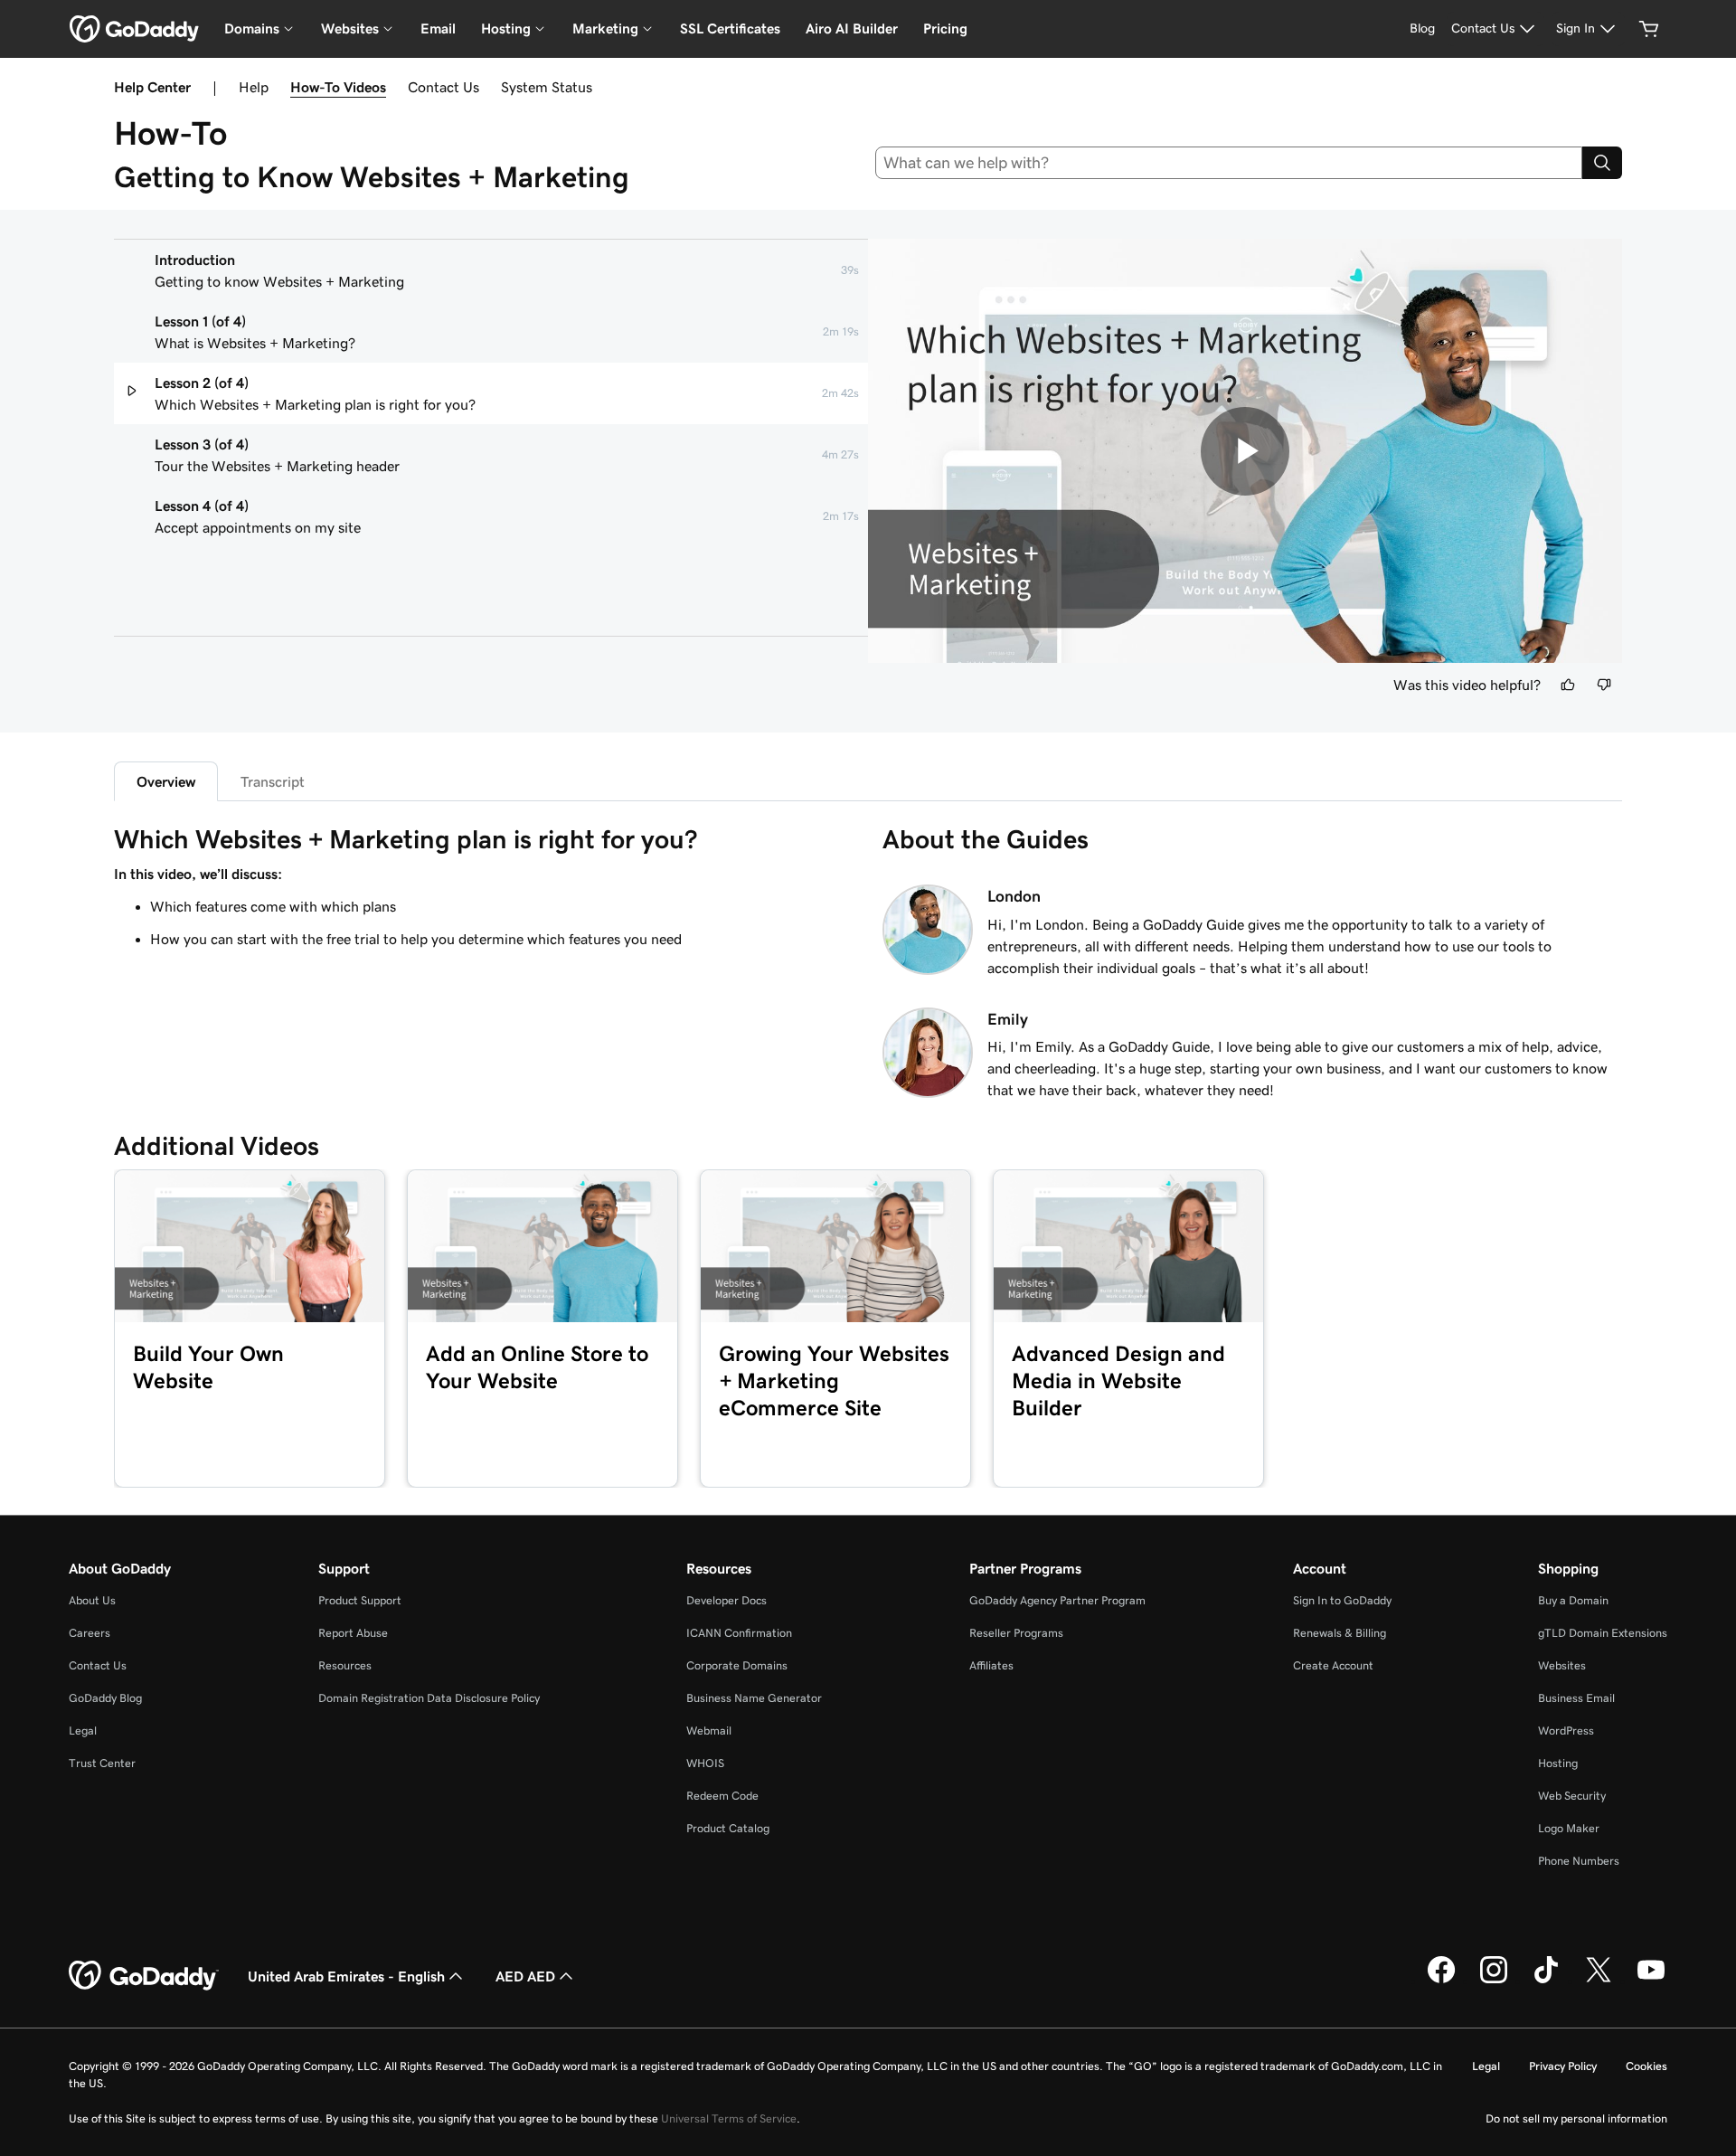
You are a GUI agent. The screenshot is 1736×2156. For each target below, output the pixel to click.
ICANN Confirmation (739, 1633)
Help (254, 87)
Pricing (945, 28)
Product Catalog (728, 1828)
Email (438, 28)
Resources (345, 1665)
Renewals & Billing (1340, 1633)
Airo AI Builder (852, 28)
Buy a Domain (1573, 1600)
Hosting (1558, 1763)
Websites (1562, 1665)
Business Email (1576, 1698)
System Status (547, 87)
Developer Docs (726, 1600)
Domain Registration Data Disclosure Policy (429, 1698)
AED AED (525, 1976)
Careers (90, 1633)
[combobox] (1229, 163)
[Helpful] (1568, 685)
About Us (92, 1600)
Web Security (1572, 1796)
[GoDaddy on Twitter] (1599, 1981)
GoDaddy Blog (105, 1698)
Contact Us (443, 87)
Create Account (1333, 1665)
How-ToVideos (338, 87)
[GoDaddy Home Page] (144, 1976)
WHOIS (705, 1763)
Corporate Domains (737, 1665)
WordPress (1566, 1730)
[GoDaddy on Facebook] (1441, 1981)
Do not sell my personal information (1576, 2118)
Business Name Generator (754, 1698)
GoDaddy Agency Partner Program (1057, 1600)
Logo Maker (1569, 1828)
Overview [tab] (166, 781)
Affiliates (991, 1665)
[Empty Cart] (1649, 29)
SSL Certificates (730, 28)
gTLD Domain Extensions (1603, 1633)
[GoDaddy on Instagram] (1494, 1981)
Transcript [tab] (273, 781)
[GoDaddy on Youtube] (1651, 1981)
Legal (83, 1730)
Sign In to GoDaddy (1342, 1600)
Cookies (1646, 2066)
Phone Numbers (1579, 1861)
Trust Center (102, 1763)
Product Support (360, 1600)
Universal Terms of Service (729, 2118)
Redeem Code (722, 1796)
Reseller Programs (1016, 1633)
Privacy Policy (1563, 2066)
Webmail (709, 1730)
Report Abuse (353, 1633)
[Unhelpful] (1604, 685)
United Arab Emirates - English (346, 1976)
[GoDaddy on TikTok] (1546, 1981)
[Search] (1602, 163)
